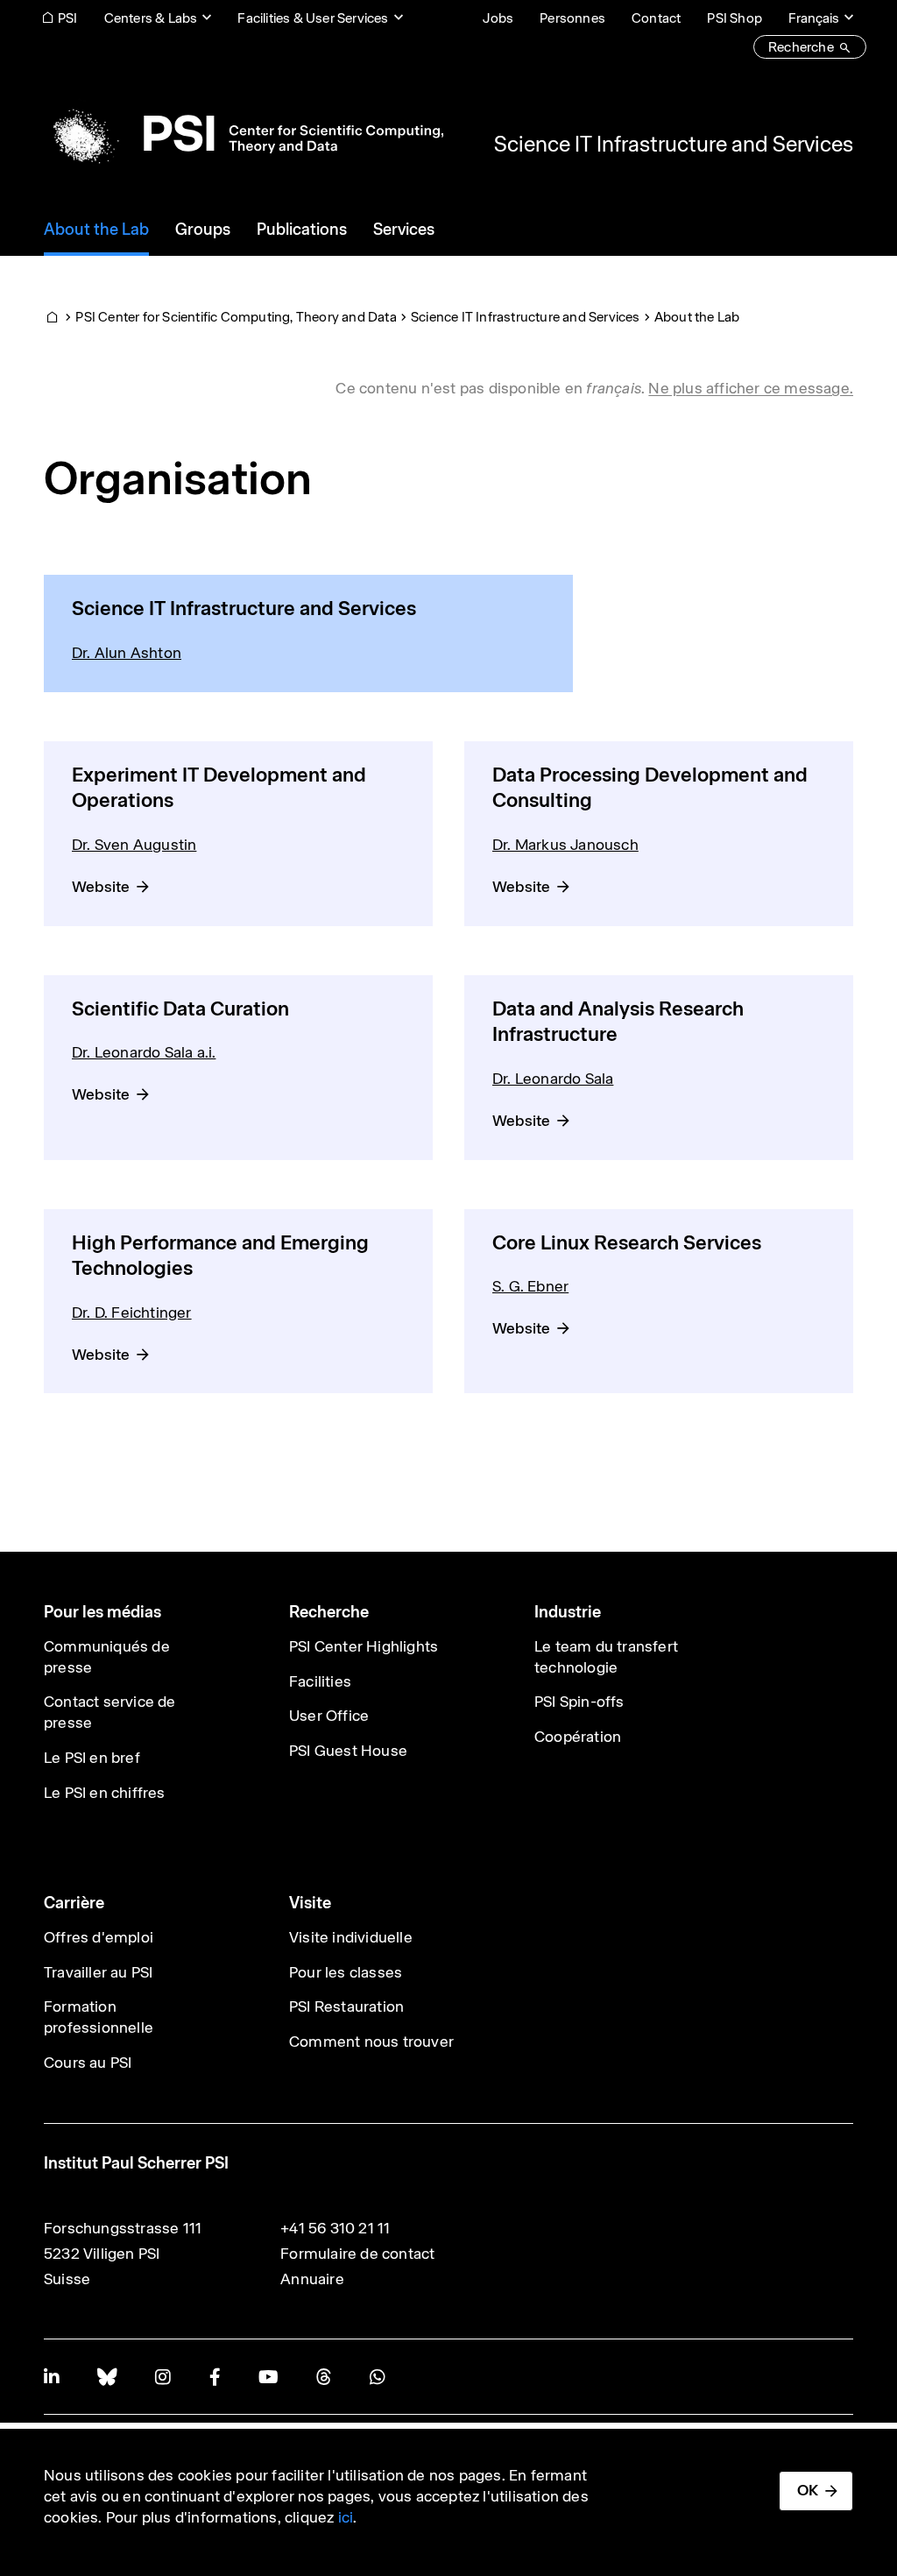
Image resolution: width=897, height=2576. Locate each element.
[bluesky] (107, 2377)
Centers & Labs (151, 18)
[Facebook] (215, 2377)
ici (346, 2517)
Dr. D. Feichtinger (132, 1313)
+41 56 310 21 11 (335, 2228)
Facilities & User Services (313, 18)
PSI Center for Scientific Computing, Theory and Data (236, 317)
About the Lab (697, 317)
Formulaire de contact (357, 2254)
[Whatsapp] (377, 2377)
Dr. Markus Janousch (565, 845)
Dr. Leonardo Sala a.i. (144, 1052)
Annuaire (312, 2279)
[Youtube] (268, 2377)
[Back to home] (244, 133)
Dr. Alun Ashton (127, 653)
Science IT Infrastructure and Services (674, 144)
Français (814, 18)
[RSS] (324, 2377)
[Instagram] (162, 2377)
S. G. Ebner (530, 1286)
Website (101, 887)
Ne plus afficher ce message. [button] (751, 388)
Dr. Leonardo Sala (553, 1079)
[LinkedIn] (51, 2377)
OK (808, 2490)
